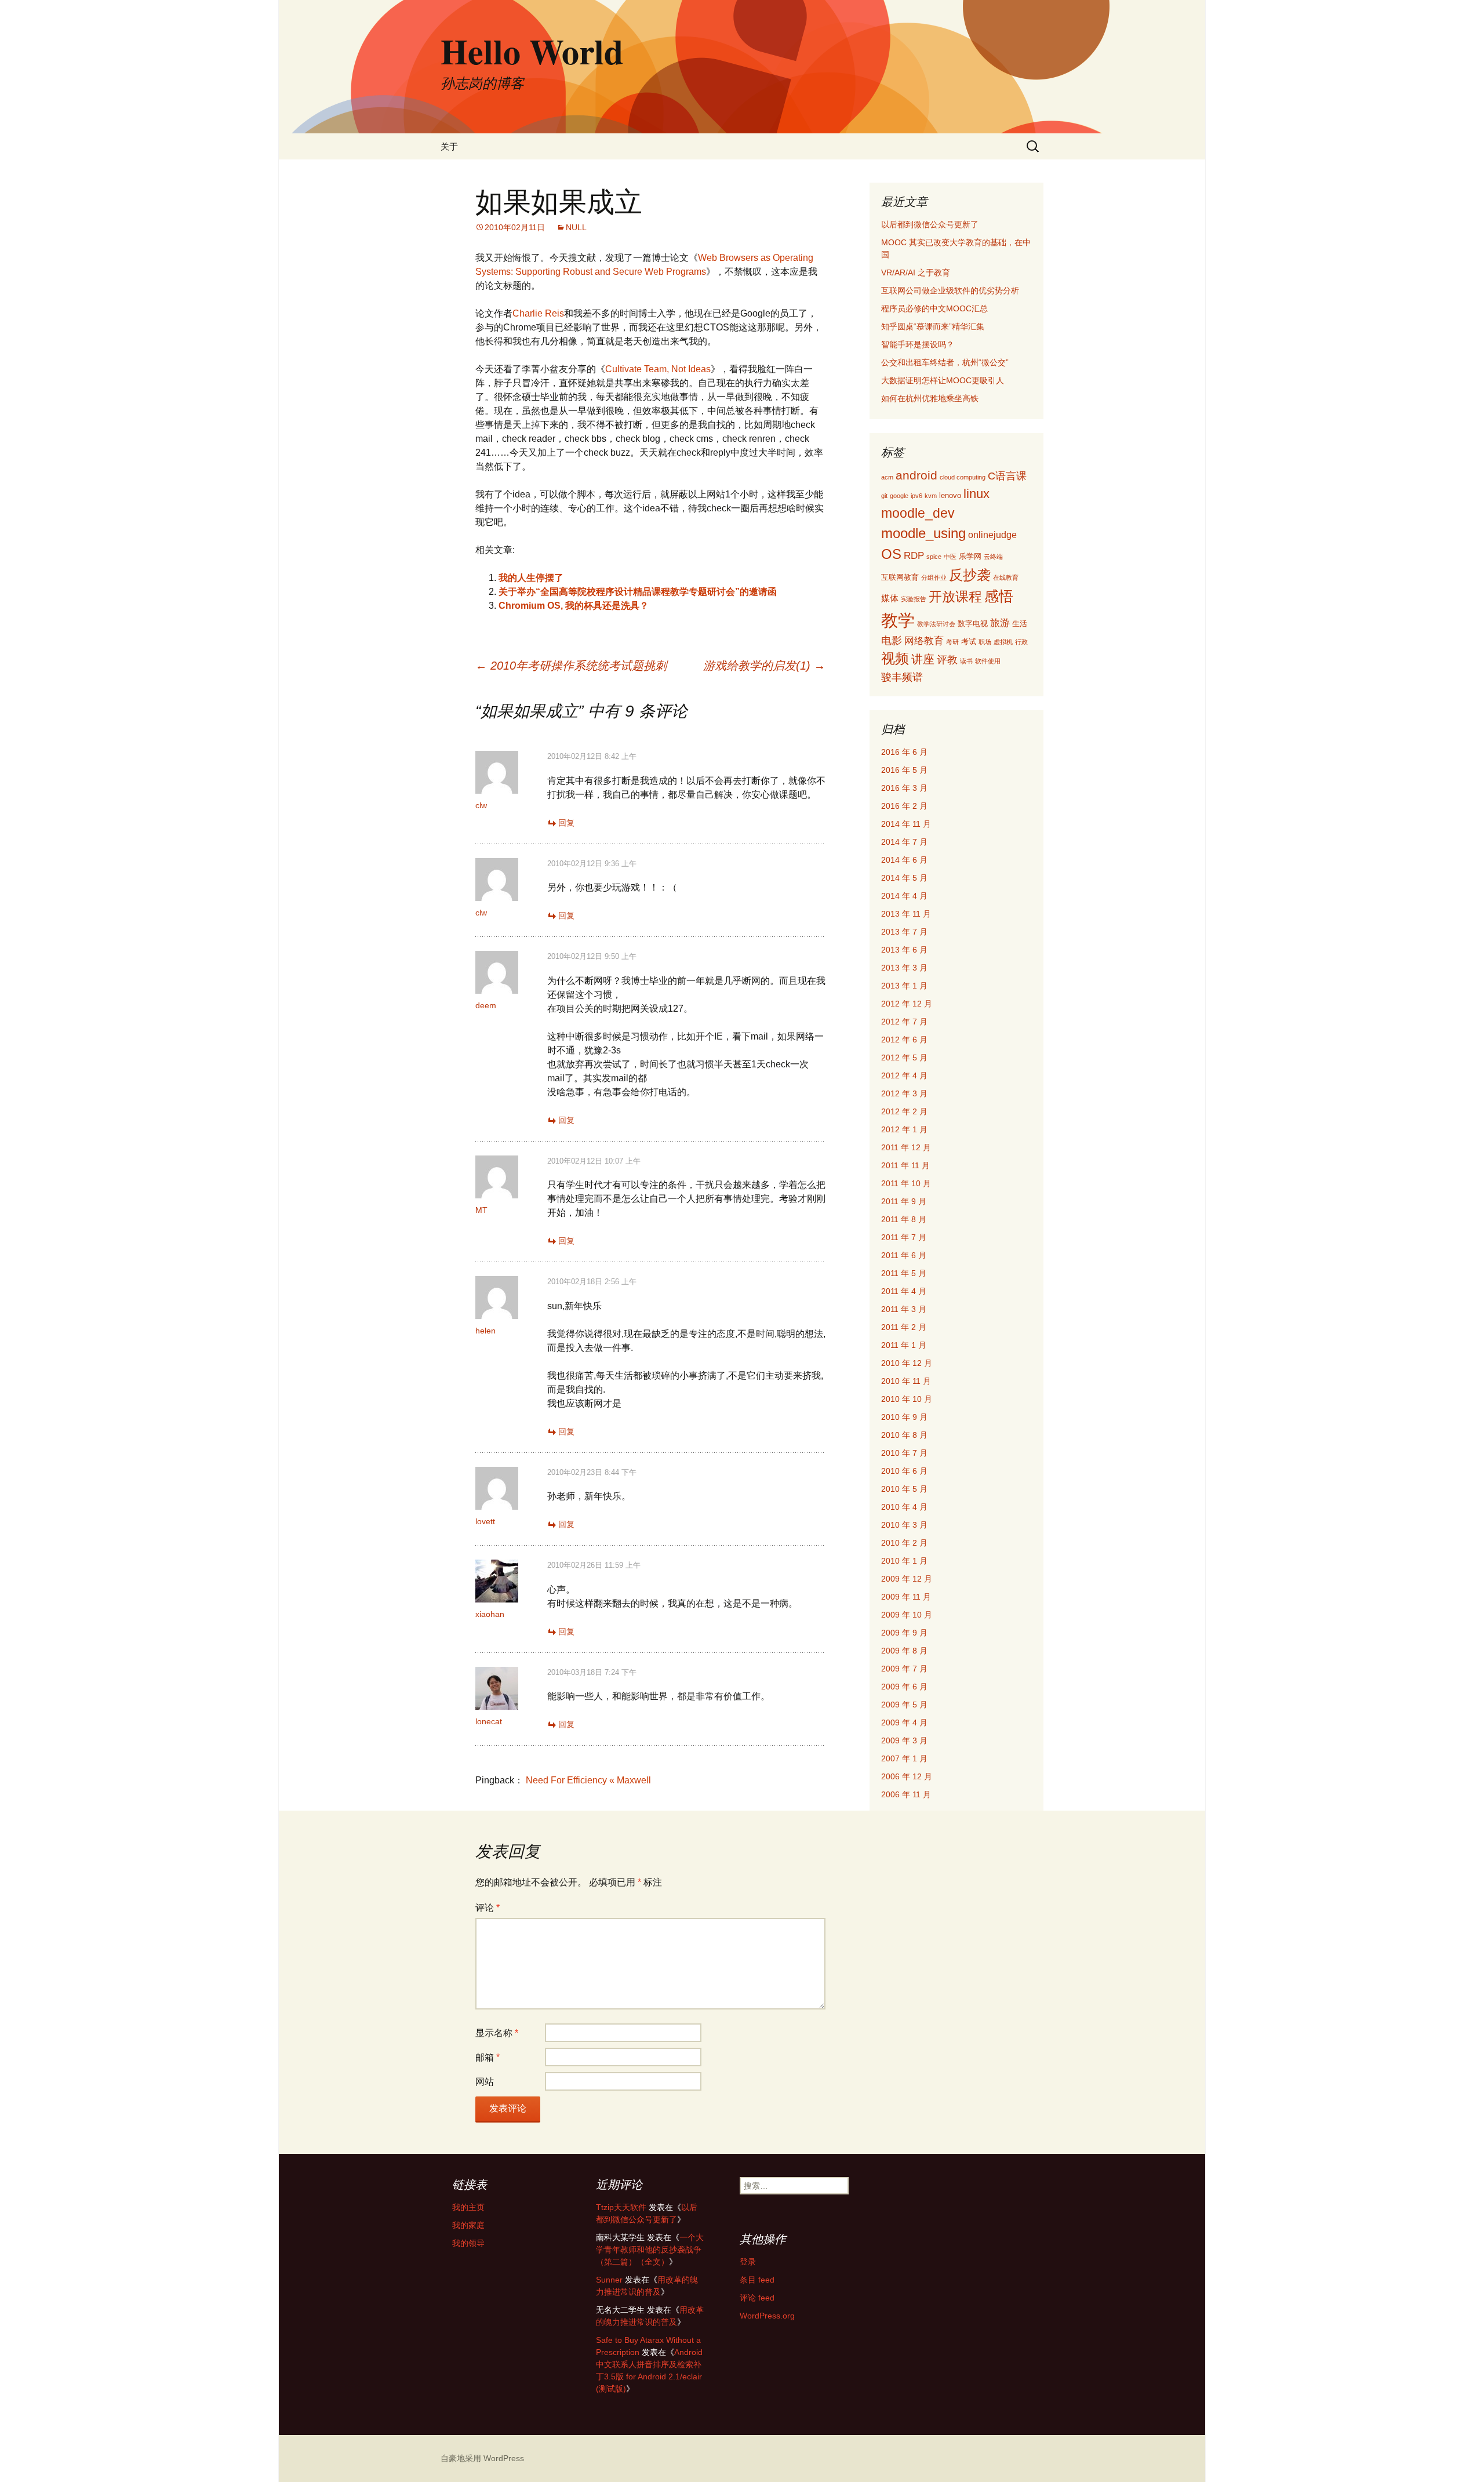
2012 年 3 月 (904, 1093)
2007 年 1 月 (904, 1758)
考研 (952, 642)
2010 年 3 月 (904, 1525)
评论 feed (757, 2298)
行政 (1021, 642)
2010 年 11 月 (906, 1381)
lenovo (950, 495)
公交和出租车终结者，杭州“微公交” (945, 362)
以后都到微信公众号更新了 (930, 224)
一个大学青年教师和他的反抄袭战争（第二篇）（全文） (650, 2250)
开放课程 (955, 597)
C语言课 (1007, 476)
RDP (914, 556)
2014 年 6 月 (904, 860)
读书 (966, 661)
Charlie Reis (538, 313)
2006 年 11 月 (906, 1794)
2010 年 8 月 (904, 1435)
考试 (969, 642)
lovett (485, 1521)
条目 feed (757, 2280)
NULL (576, 227)
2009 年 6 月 (904, 1687)
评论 (488, 1908)
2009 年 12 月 (907, 1579)
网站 (485, 2082)
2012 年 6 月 (904, 1040)
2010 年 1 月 (904, 1561)
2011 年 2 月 (904, 1327)
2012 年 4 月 (904, 1075)
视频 (895, 658)
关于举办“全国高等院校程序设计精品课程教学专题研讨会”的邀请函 (638, 592)
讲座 (923, 659)
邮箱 (488, 2057)
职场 (985, 642)
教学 (898, 620)
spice (934, 557)
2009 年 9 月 (904, 1633)
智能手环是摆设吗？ (918, 344)
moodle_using (923, 533)
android (916, 475)
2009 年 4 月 (904, 1722)
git (884, 496)
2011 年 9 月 (904, 1201)
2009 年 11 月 (906, 1597)
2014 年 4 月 (904, 896)
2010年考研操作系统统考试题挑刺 (571, 666)
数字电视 (973, 624)
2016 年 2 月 (904, 806)
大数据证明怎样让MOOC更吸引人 (943, 380)
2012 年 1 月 (904, 1129)
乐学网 (970, 556)
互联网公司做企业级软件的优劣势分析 (950, 290)
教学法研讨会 (936, 624)
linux (976, 494)
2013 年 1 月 (904, 986)
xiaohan (490, 1614)
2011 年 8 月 (904, 1219)
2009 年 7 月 (904, 1669)
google (899, 496)
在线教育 (1006, 577)
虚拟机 (1003, 642)
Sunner (609, 2280)
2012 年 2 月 (904, 1111)
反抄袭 (970, 575)
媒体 (890, 598)
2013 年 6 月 (904, 950)
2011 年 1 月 (904, 1345)
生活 (1020, 624)
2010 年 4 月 (904, 1507)
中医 (950, 557)
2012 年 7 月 (904, 1022)
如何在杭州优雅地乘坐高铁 (930, 398)
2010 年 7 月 (904, 1453)
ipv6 (916, 496)
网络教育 (924, 641)
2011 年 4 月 (904, 1291)
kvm (931, 496)
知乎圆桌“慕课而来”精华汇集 (933, 326)
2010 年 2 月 (904, 1543)
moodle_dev (918, 513)
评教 (947, 659)
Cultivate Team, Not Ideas (658, 369)
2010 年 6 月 (904, 1471)
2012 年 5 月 (904, 1058)
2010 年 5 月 (904, 1489)
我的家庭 (468, 2225)
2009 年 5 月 (904, 1705)
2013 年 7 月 (904, 932)
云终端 (993, 557)
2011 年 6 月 (904, 1255)
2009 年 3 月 (904, 1740)
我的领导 (468, 2243)
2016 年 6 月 (904, 752)
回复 (566, 823)
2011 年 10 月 (906, 1183)
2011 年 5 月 (904, 1273)
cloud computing (963, 477)
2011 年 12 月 (906, 1147)
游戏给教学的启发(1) (764, 666)
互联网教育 (900, 577)
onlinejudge (992, 535)
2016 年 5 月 (904, 770)
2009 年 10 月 (907, 1615)
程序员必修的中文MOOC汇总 (934, 308)
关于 (449, 146)
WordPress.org (767, 2316)
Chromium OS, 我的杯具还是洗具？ (574, 606)
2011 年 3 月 (904, 1309)
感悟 (999, 596)
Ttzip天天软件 (621, 2207)
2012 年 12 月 (907, 1004)
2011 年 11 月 (905, 1165)
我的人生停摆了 (531, 578)
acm (887, 477)
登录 (748, 2262)
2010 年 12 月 (907, 1363)
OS (891, 554)
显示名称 (497, 2033)
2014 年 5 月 (904, 878)
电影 (892, 641)
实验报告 (914, 599)
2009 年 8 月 (904, 1651)
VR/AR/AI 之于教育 (916, 272)
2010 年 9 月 (904, 1417)
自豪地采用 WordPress (482, 2458)
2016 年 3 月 (904, 788)
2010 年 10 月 (907, 1399)
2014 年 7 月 (904, 842)
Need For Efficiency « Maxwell (588, 1780)
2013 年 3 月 (904, 968)
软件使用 (988, 661)
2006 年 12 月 (907, 1776)
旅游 (1000, 623)
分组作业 (934, 577)
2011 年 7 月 (904, 1237)
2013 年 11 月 (906, 914)
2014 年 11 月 (906, 824)
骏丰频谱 (902, 677)
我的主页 (468, 2207)
